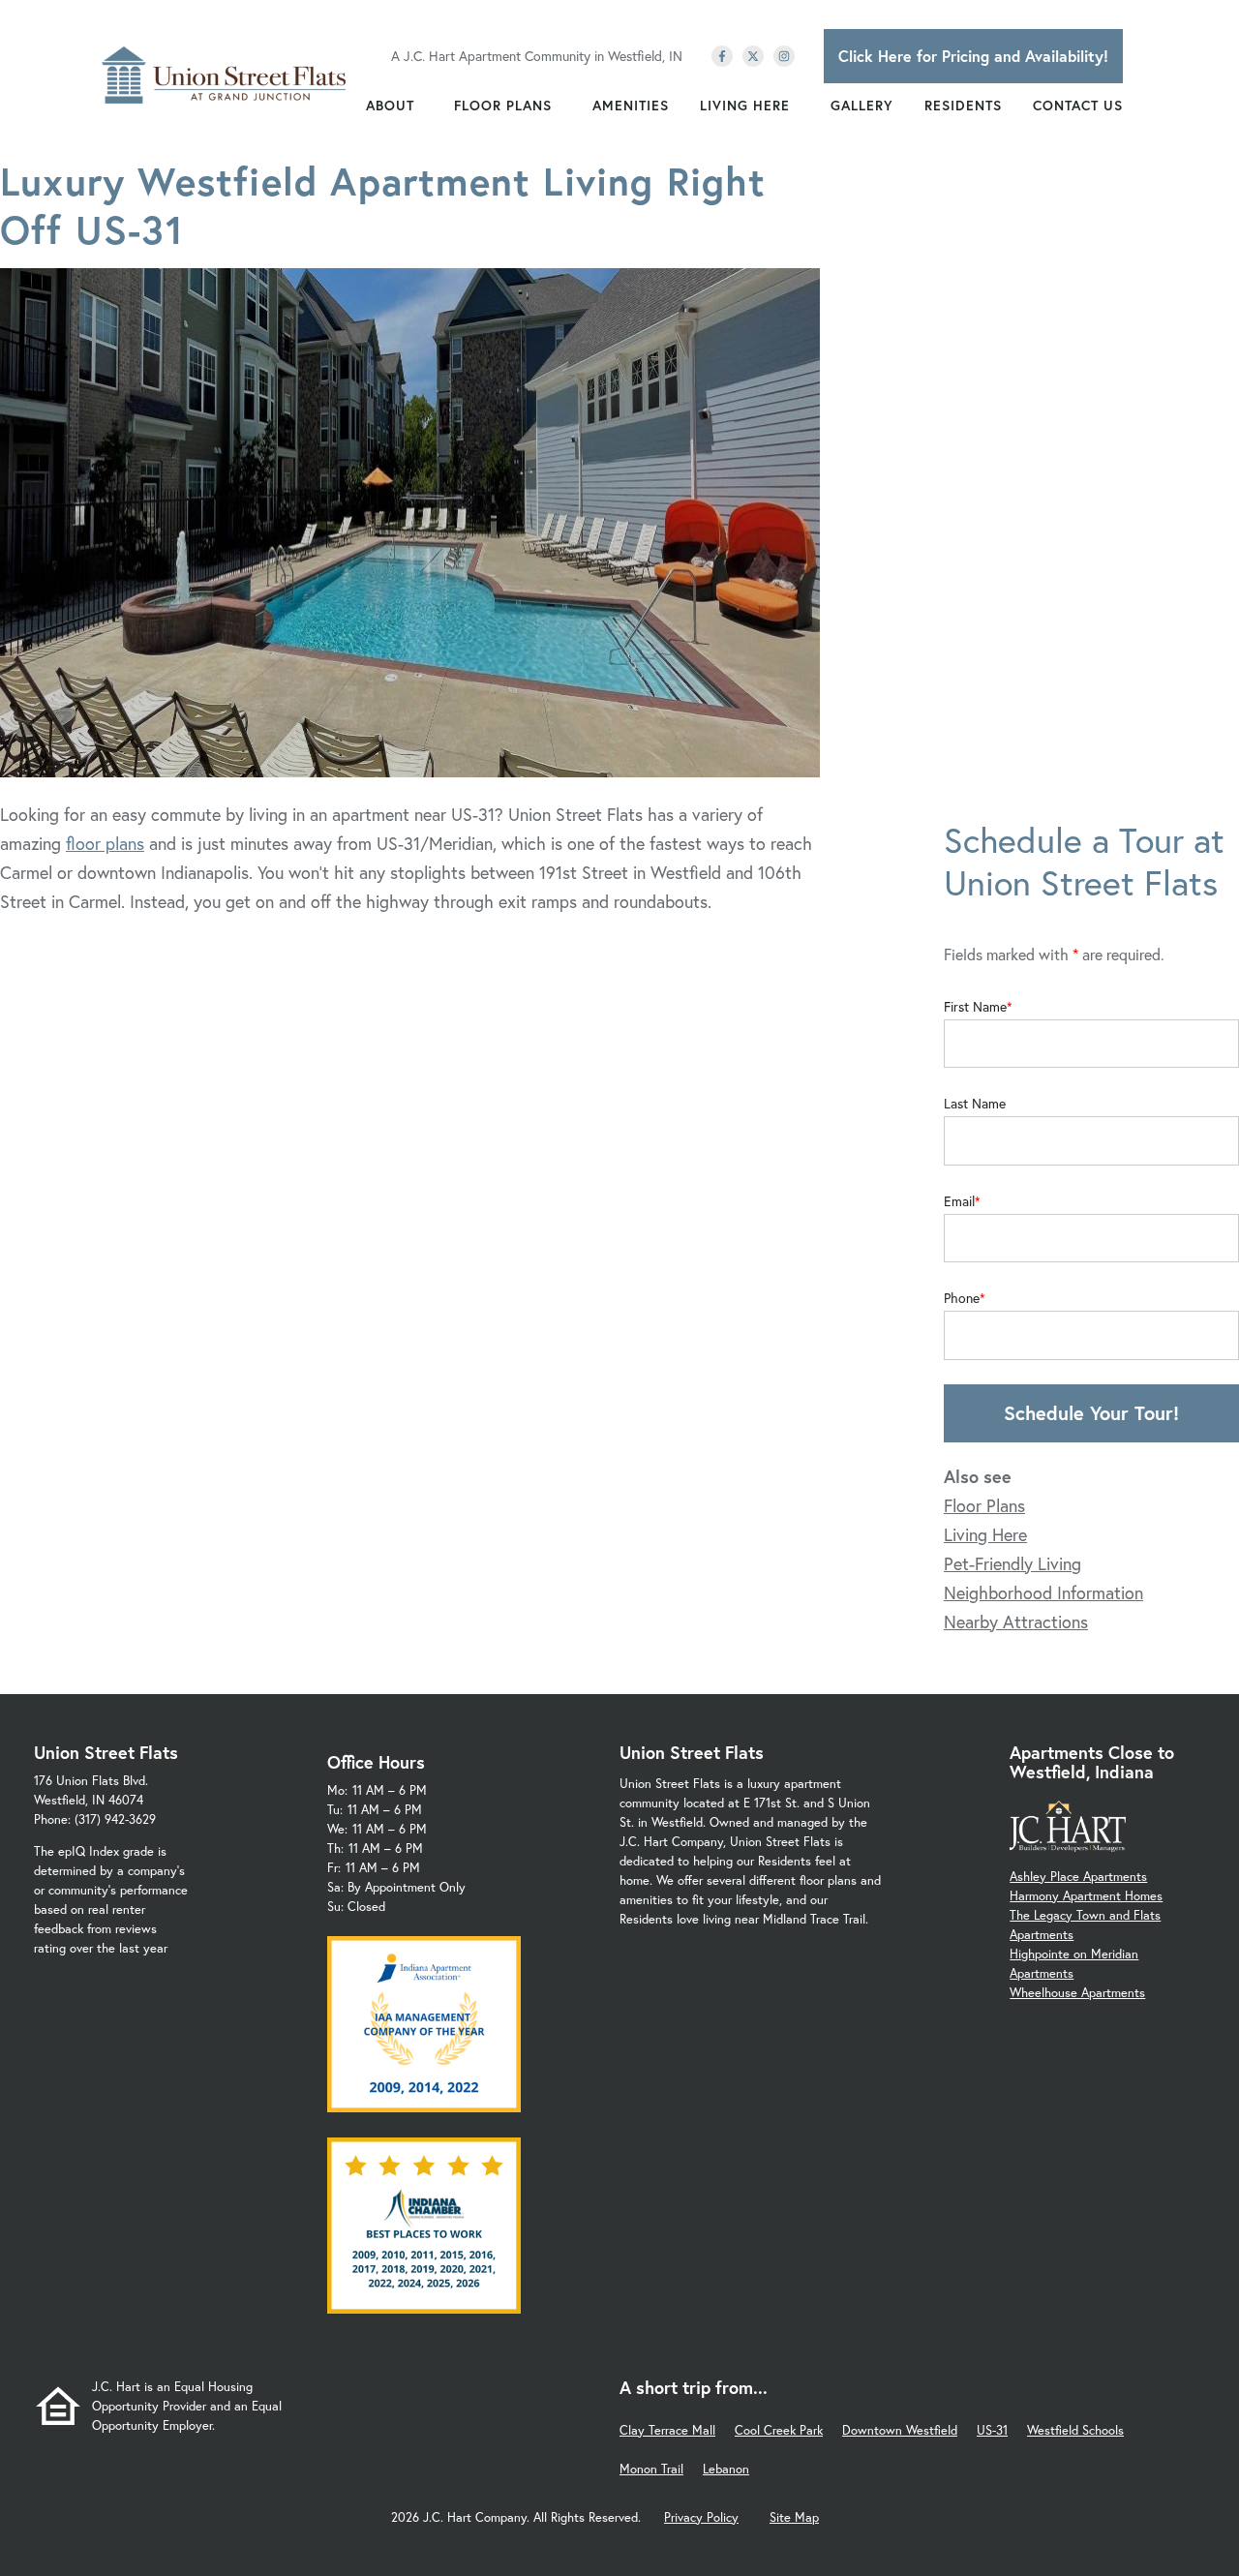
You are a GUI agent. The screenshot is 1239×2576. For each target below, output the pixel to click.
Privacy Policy (701, 2517)
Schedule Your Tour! (1091, 1413)
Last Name (975, 1104)
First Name (975, 1007)
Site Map (794, 2517)
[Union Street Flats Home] (224, 75)
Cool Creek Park (779, 2430)
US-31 (992, 2430)
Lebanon (726, 2469)
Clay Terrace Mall (667, 2430)
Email (959, 1201)
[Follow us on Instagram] (784, 56)
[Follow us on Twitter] (753, 56)
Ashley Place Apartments (1078, 1877)
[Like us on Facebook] (722, 56)
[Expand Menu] (424, 106)
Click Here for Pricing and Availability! (973, 56)
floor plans (105, 843)
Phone (962, 1298)
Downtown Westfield (900, 2430)
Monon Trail (651, 2469)
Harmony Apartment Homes (1086, 1896)
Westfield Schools (1075, 2430)
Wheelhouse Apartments (1077, 1993)
